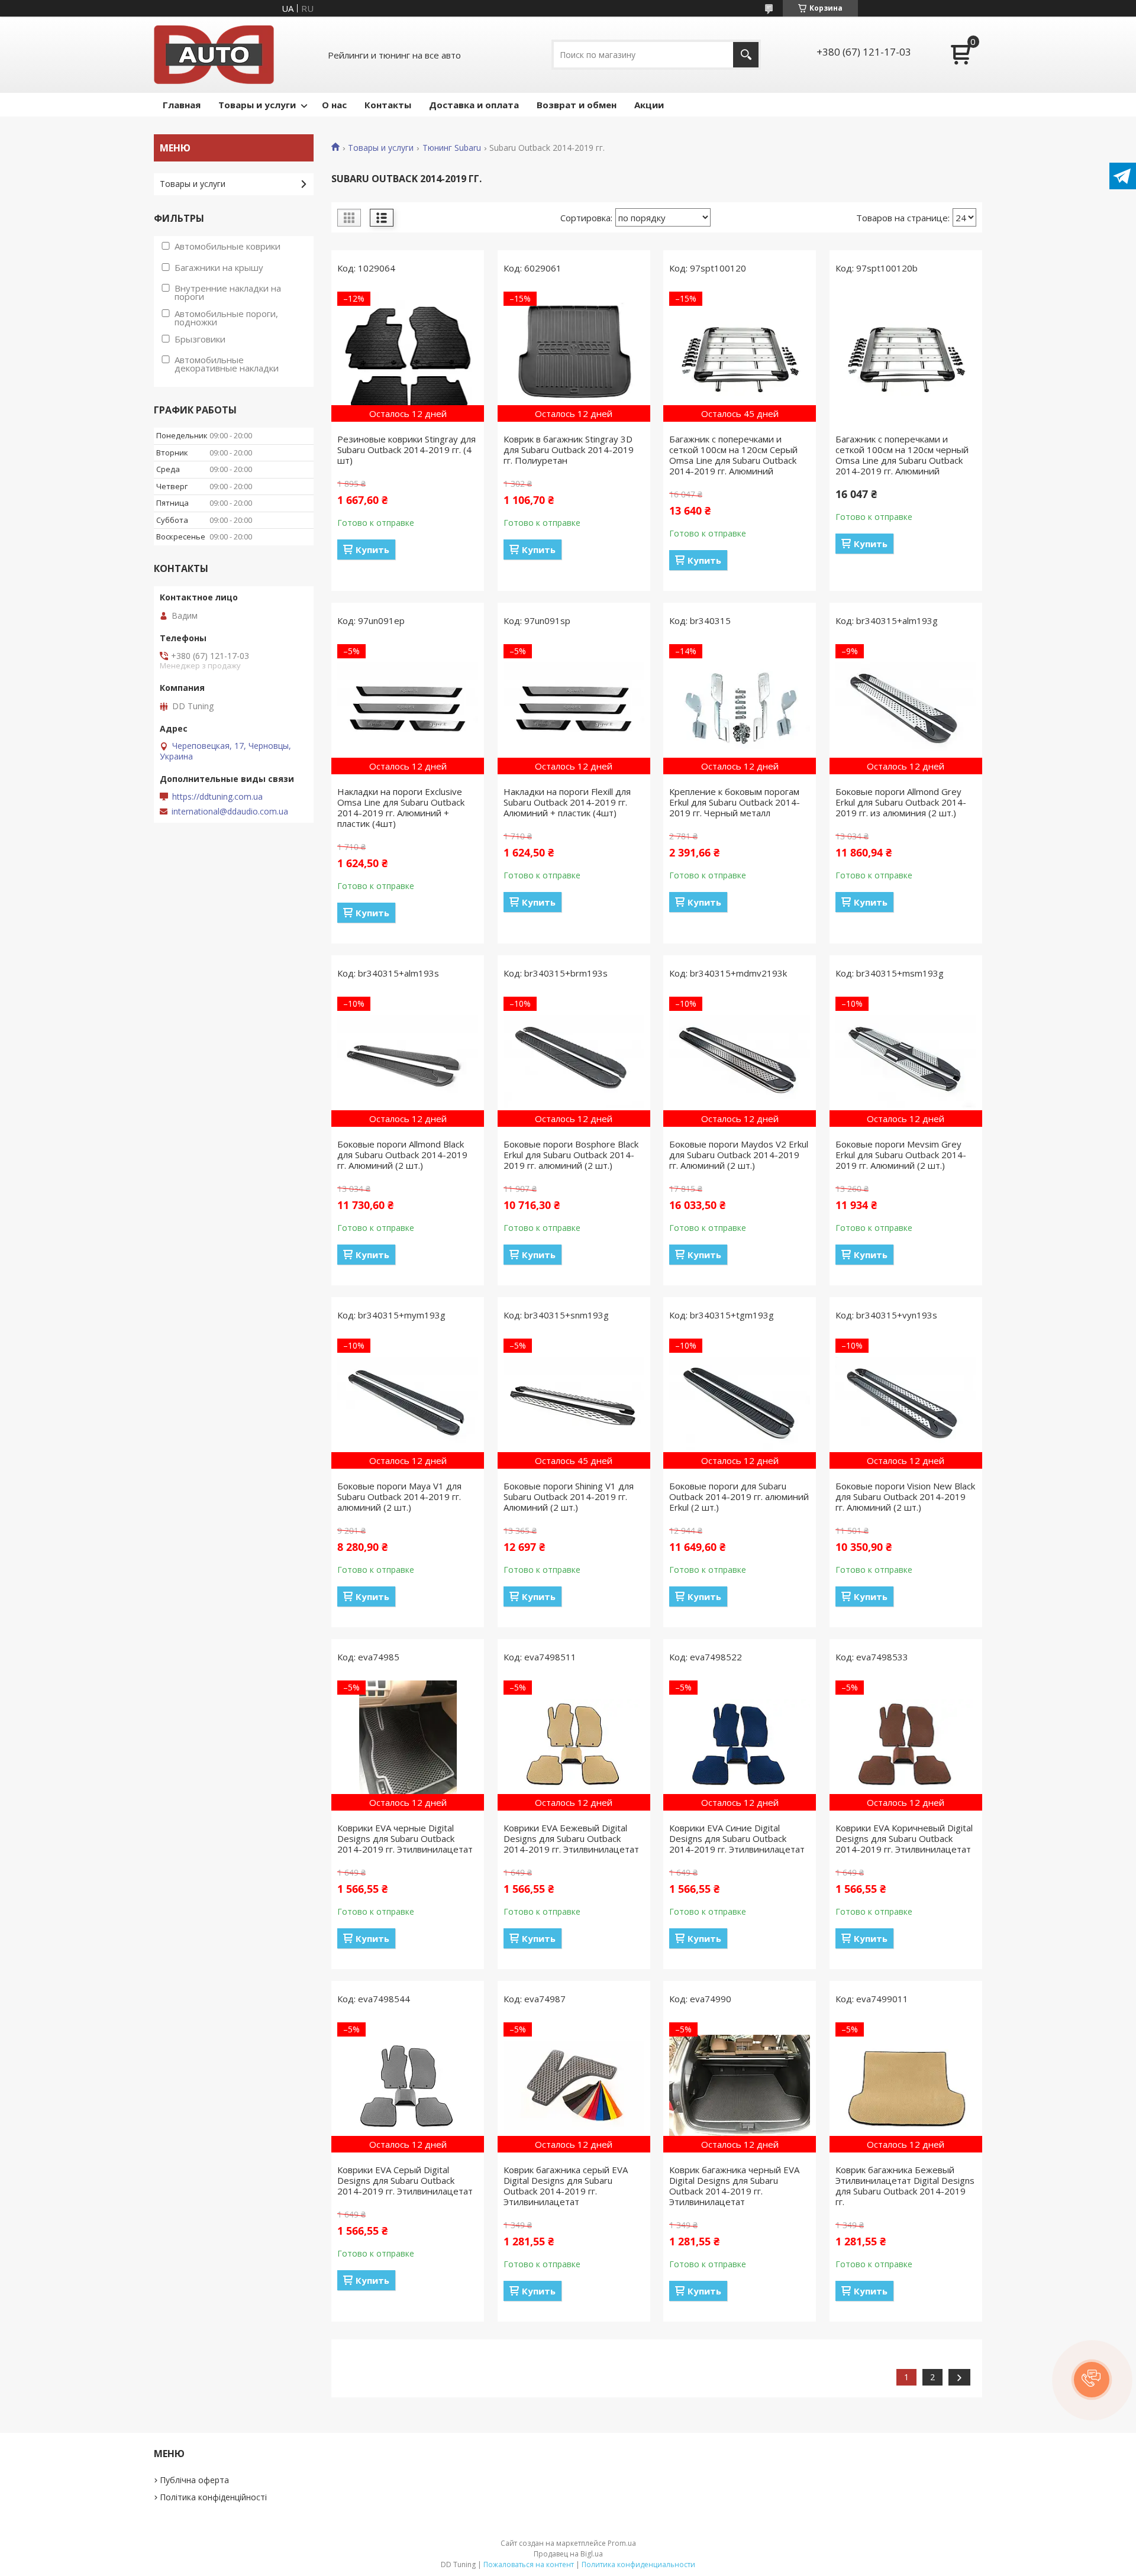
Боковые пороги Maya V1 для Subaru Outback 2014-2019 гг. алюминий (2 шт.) (399, 1497)
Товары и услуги (257, 105)
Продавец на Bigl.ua (568, 2554)
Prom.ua (622, 2543)
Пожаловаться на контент (529, 2564)
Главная (182, 105)
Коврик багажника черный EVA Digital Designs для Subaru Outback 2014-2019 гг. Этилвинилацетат (734, 2186)
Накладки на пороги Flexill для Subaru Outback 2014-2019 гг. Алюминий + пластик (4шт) (567, 802)
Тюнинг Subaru (452, 148)
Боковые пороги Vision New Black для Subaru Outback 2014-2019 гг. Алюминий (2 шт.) (905, 1497)
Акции (649, 105)
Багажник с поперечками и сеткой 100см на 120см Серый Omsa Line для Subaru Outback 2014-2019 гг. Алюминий (733, 455)
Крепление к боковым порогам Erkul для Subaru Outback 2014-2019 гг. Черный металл (735, 802)
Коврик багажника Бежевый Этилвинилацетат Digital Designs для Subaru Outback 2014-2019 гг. (905, 2186)
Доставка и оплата (474, 105)
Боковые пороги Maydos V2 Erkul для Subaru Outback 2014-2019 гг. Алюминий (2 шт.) (739, 1155)
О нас (334, 105)
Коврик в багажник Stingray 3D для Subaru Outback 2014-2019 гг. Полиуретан (569, 450)
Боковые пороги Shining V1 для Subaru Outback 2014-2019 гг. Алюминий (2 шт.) (569, 1497)
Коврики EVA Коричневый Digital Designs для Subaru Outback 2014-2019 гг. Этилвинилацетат (904, 1838)
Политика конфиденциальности (638, 2564)
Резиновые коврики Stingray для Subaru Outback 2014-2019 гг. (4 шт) (406, 450)
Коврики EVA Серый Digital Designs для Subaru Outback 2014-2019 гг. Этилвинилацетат (405, 2180)
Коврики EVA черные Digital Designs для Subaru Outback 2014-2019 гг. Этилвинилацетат (405, 1838)
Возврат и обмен (577, 105)
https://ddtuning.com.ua (217, 797)
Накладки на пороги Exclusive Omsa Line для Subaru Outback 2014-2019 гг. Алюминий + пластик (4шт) (401, 807)
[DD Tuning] (214, 55)
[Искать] (746, 55)
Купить (372, 550)
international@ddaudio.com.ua (230, 812)
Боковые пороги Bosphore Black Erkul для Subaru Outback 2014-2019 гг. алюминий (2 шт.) (571, 1155)
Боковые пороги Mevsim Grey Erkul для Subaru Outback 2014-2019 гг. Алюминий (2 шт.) (901, 1155)
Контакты (388, 105)
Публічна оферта (194, 2480)
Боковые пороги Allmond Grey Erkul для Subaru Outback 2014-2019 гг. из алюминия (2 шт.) (901, 802)
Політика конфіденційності (213, 2497)
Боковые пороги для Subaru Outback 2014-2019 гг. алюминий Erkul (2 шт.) (739, 1497)
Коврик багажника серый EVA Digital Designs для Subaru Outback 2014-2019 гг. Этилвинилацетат (566, 2186)
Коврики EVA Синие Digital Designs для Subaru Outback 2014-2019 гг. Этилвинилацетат (737, 1838)
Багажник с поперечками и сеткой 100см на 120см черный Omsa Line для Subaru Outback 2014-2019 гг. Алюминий (902, 455)
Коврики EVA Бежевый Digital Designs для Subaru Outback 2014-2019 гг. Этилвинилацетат (571, 1838)
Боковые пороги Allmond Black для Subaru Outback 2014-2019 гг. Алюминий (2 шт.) (402, 1155)
